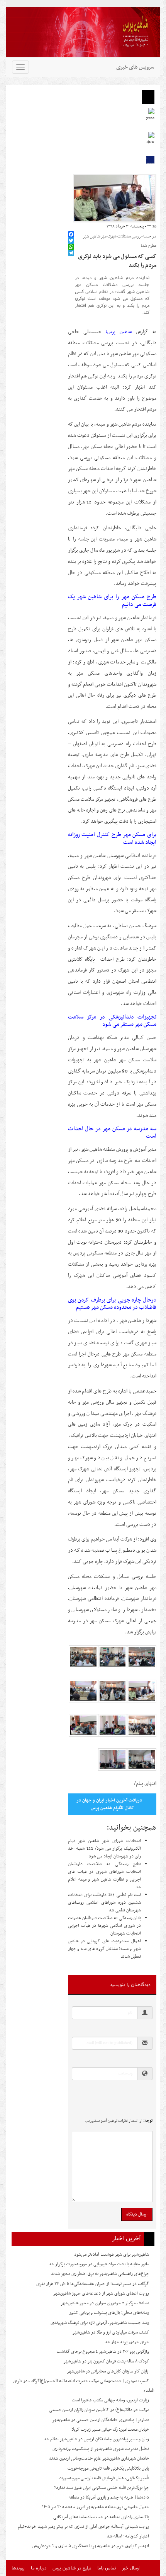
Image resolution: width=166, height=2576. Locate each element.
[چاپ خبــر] (70, 226)
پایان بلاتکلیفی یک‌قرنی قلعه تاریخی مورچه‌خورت (108, 2468)
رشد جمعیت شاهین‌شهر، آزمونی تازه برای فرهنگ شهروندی (100, 2323)
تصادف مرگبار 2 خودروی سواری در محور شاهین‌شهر (105, 2303)
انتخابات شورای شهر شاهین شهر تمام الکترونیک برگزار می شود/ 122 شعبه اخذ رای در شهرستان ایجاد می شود (104, 1849)
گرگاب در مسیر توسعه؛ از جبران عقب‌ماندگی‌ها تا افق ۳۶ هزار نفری (93, 2284)
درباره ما (39, 2568)
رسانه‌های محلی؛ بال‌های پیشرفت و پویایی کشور (109, 2313)
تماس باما (107, 2568)
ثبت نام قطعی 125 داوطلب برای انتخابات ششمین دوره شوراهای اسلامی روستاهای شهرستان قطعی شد (104, 1903)
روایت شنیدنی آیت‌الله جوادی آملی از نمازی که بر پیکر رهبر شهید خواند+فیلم (83, 2527)
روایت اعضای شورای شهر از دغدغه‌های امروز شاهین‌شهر (101, 2293)
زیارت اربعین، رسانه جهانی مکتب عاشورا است (110, 2400)
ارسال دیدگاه (137, 2214)
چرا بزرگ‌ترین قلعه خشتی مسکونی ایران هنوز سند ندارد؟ (102, 2488)
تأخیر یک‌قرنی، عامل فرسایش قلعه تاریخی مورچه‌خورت (104, 2478)
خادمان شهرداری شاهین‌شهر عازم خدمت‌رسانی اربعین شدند (99, 2458)
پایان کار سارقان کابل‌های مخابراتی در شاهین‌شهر (108, 2371)
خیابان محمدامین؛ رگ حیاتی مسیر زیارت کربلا (110, 2430)
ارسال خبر (131, 2568)
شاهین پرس (119, 332)
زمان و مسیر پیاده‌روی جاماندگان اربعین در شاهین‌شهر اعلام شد (96, 2439)
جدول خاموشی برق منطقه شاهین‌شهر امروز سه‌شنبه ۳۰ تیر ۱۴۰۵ (96, 2507)
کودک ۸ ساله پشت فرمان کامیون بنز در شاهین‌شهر (106, 2361)
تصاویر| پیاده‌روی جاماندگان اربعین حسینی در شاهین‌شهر (101, 2420)
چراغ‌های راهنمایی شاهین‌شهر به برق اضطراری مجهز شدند (100, 2274)
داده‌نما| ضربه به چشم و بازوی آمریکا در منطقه (109, 2497)
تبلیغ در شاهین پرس (72, 2568)
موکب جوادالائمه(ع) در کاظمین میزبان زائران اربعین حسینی (99, 2410)
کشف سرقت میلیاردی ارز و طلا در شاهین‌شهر (111, 2332)
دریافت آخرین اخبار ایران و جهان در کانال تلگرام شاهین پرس (109, 1804)
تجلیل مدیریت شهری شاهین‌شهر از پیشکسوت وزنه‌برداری (101, 2449)
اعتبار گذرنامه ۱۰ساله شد (128, 2536)
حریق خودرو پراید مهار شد (127, 2342)
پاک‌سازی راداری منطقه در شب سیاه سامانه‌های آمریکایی (101, 2517)
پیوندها (18, 2568)
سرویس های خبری (135, 67)
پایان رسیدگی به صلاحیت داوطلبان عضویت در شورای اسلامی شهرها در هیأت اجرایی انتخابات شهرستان (104, 1926)
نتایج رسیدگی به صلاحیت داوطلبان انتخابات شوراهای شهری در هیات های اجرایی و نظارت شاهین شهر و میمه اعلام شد (104, 1876)
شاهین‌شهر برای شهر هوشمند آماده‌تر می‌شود (112, 2254)
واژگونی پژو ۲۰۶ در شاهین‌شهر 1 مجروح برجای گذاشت (103, 2352)
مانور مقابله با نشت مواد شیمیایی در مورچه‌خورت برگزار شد (99, 2264)
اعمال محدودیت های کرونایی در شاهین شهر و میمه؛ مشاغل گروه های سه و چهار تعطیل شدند (104, 1949)
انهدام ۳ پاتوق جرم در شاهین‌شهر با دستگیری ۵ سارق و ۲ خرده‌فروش (91, 2546)
